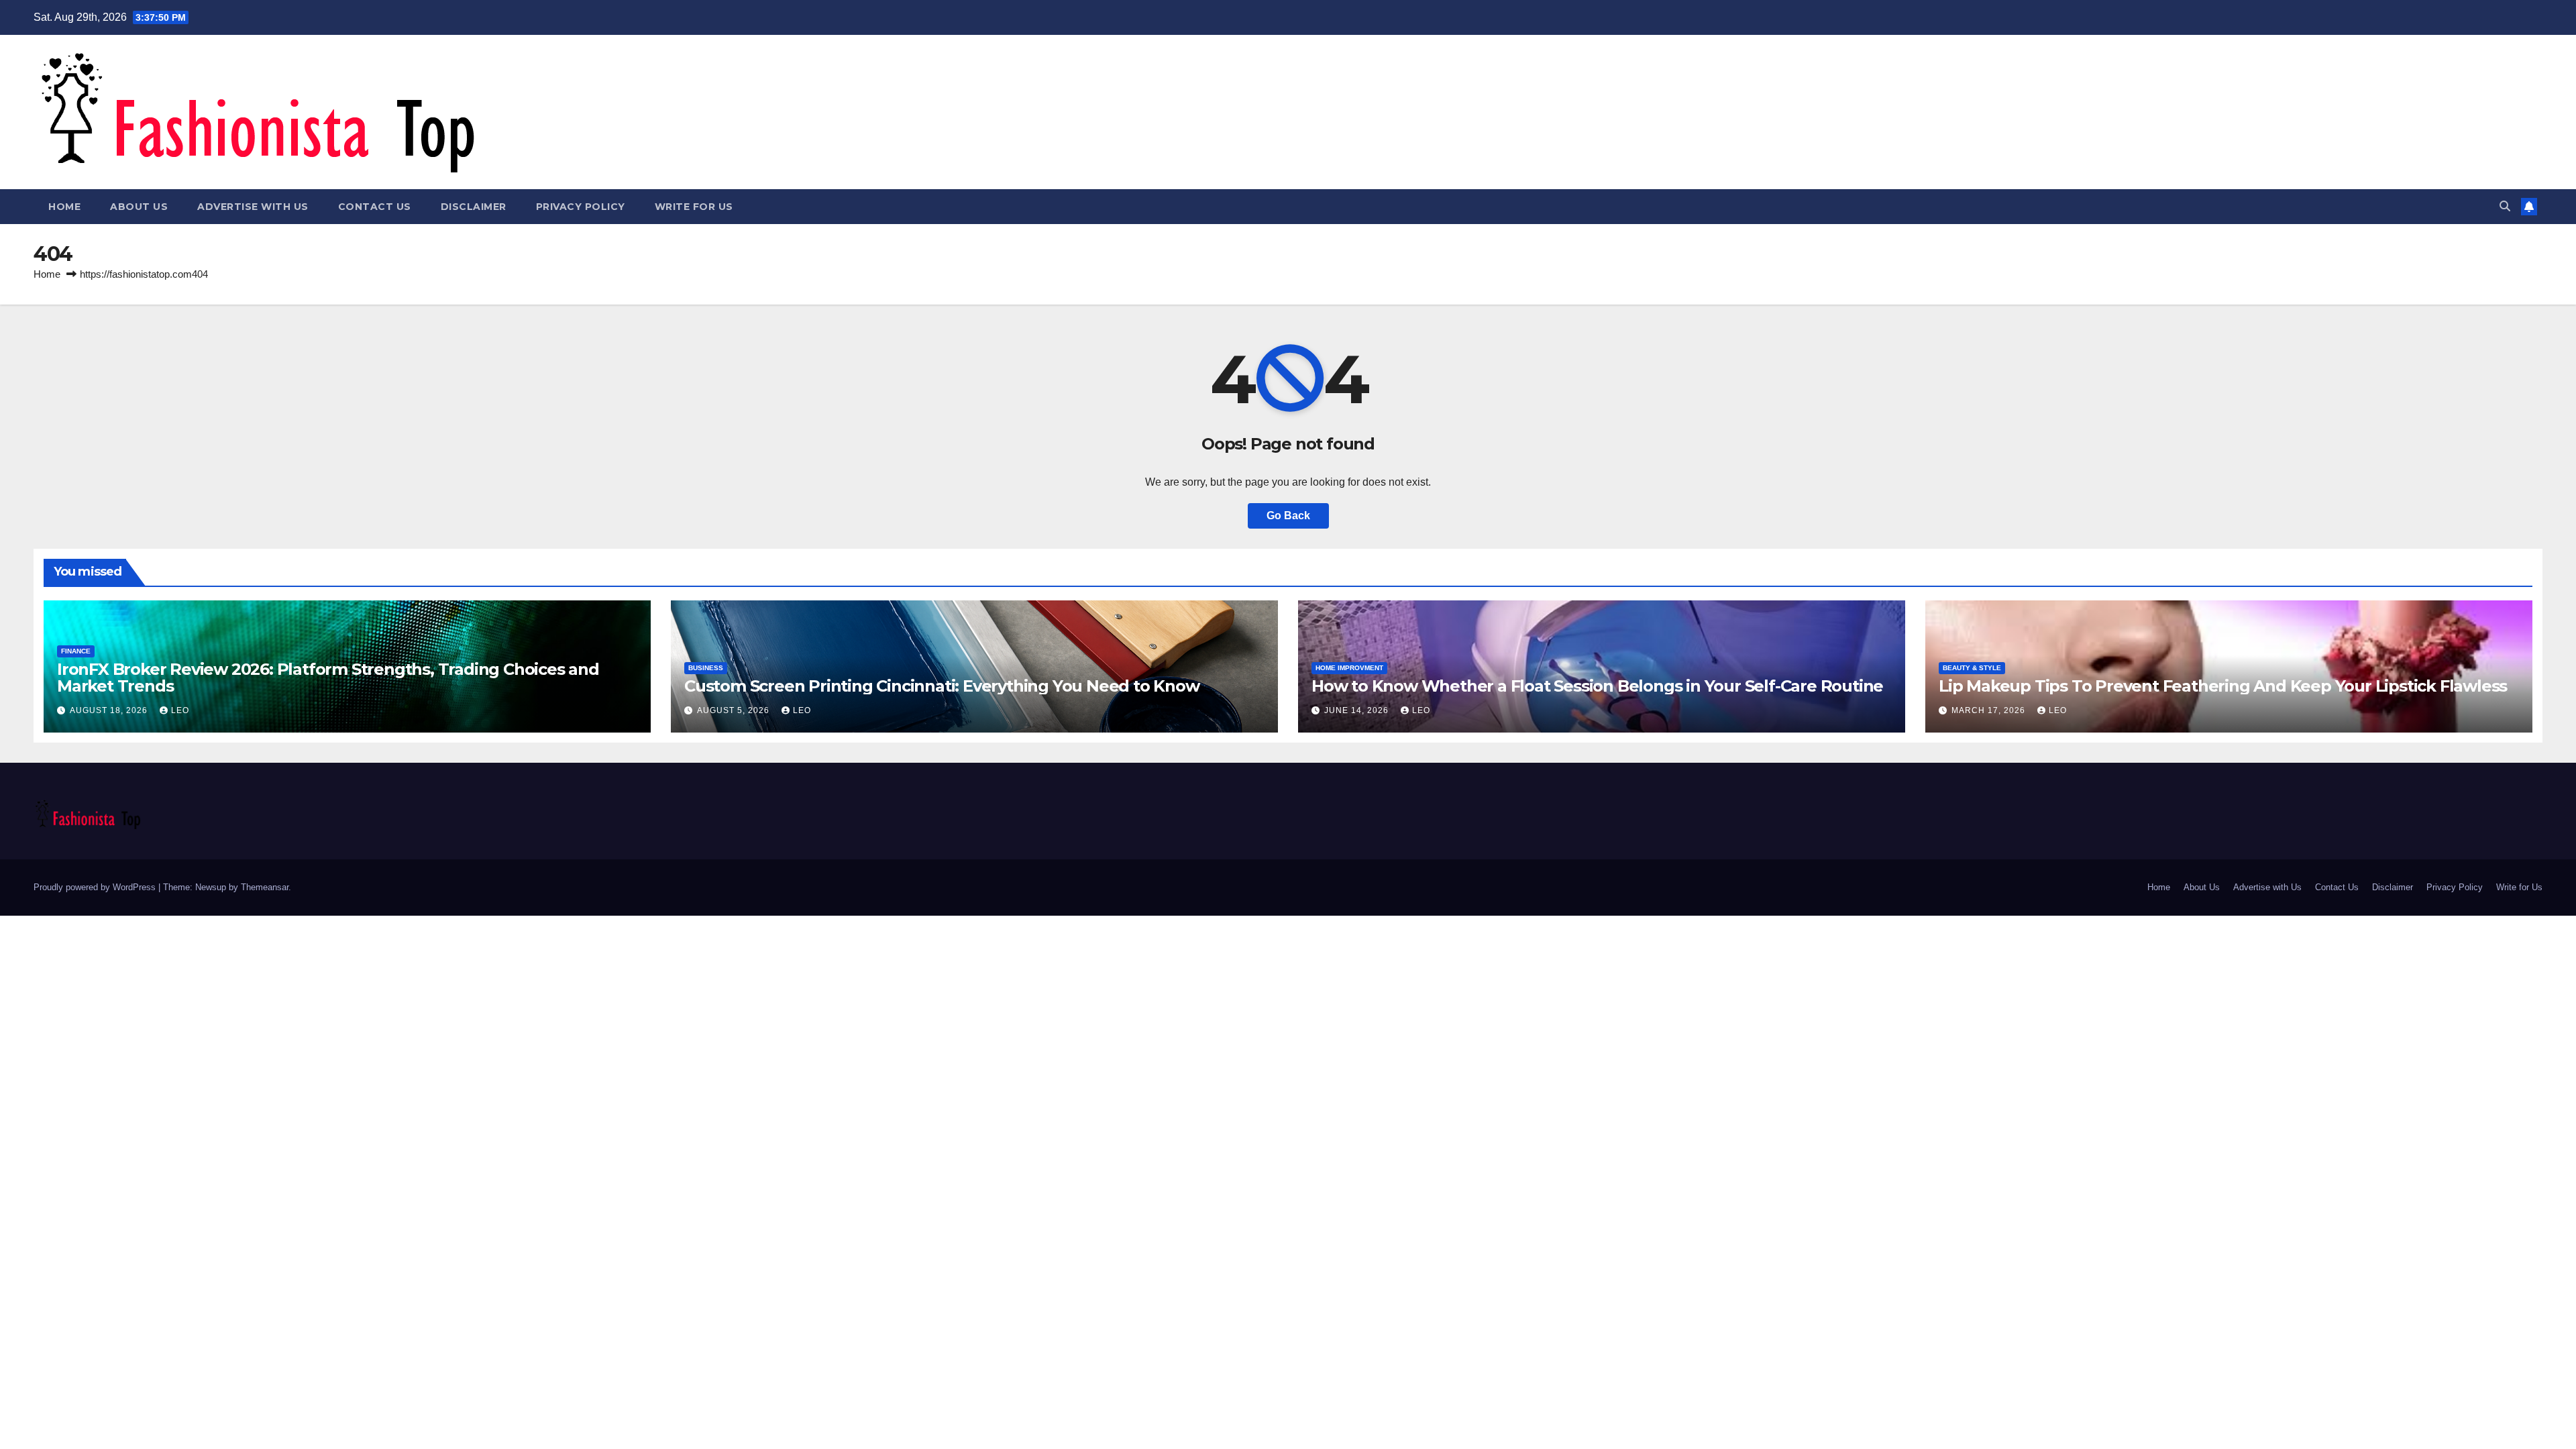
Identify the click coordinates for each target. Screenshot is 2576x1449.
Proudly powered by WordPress (96, 887)
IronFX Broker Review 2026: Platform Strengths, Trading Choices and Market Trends (328, 678)
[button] (2505, 206)
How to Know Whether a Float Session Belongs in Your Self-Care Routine (1597, 686)
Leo (180, 710)
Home (64, 207)
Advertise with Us (253, 207)
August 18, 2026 (110, 710)
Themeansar (265, 887)
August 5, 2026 (735, 710)
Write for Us (694, 207)
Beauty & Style (1972, 668)
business (706, 668)
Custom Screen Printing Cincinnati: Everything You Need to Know (942, 686)
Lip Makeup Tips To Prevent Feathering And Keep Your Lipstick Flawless (2223, 686)
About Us (139, 207)
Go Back (1288, 516)
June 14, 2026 (1358, 710)
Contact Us (375, 207)
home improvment (1349, 668)
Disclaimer (474, 207)
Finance (76, 651)
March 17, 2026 (1990, 710)
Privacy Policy (581, 207)
